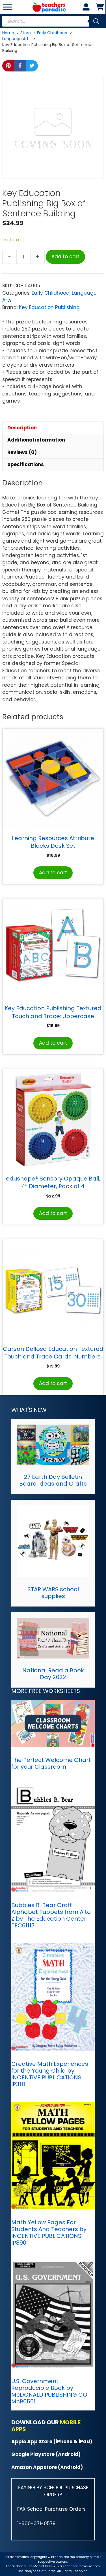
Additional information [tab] (36, 440)
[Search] (96, 21)
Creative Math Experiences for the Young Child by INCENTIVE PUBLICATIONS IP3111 (50, 2074)
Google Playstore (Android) (46, 2454)
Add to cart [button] (53, 873)
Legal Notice (16, 2566)
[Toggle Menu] (7, 7)
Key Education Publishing (49, 307)
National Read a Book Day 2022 (53, 1674)
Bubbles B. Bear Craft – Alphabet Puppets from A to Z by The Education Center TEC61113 (51, 1915)
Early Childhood (51, 293)
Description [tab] (22, 428)
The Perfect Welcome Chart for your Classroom (51, 1763)
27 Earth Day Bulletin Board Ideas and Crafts (53, 1480)
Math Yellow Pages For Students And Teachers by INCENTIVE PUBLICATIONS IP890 (49, 2232)
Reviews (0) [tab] (22, 452)
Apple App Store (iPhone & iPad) (52, 2442)
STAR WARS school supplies (53, 1593)
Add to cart (65, 256)
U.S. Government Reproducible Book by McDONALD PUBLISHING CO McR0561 (49, 2391)
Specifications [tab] (26, 464)
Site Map (34, 2566)
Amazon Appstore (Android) (47, 2467)
